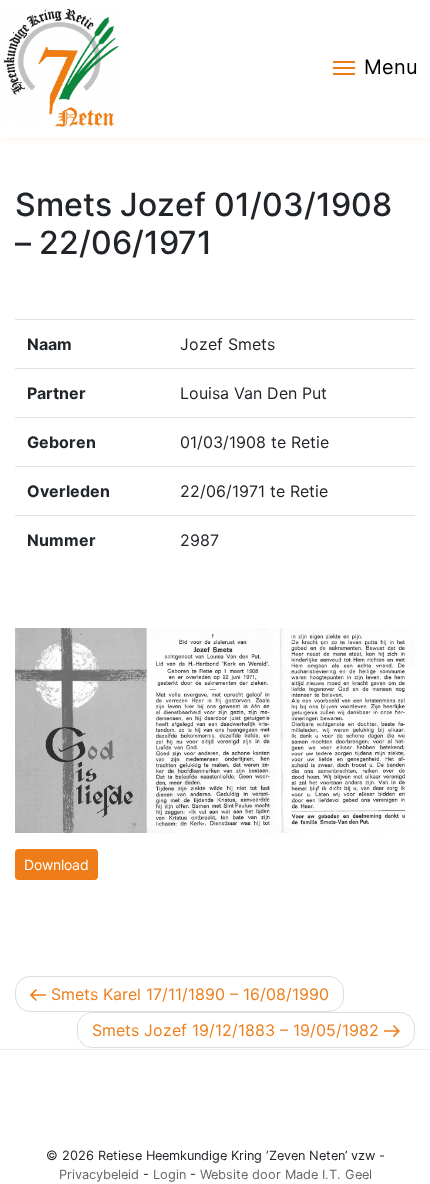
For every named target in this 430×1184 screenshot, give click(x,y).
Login (169, 1174)
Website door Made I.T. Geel (286, 1174)
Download (56, 864)
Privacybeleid (99, 1174)
